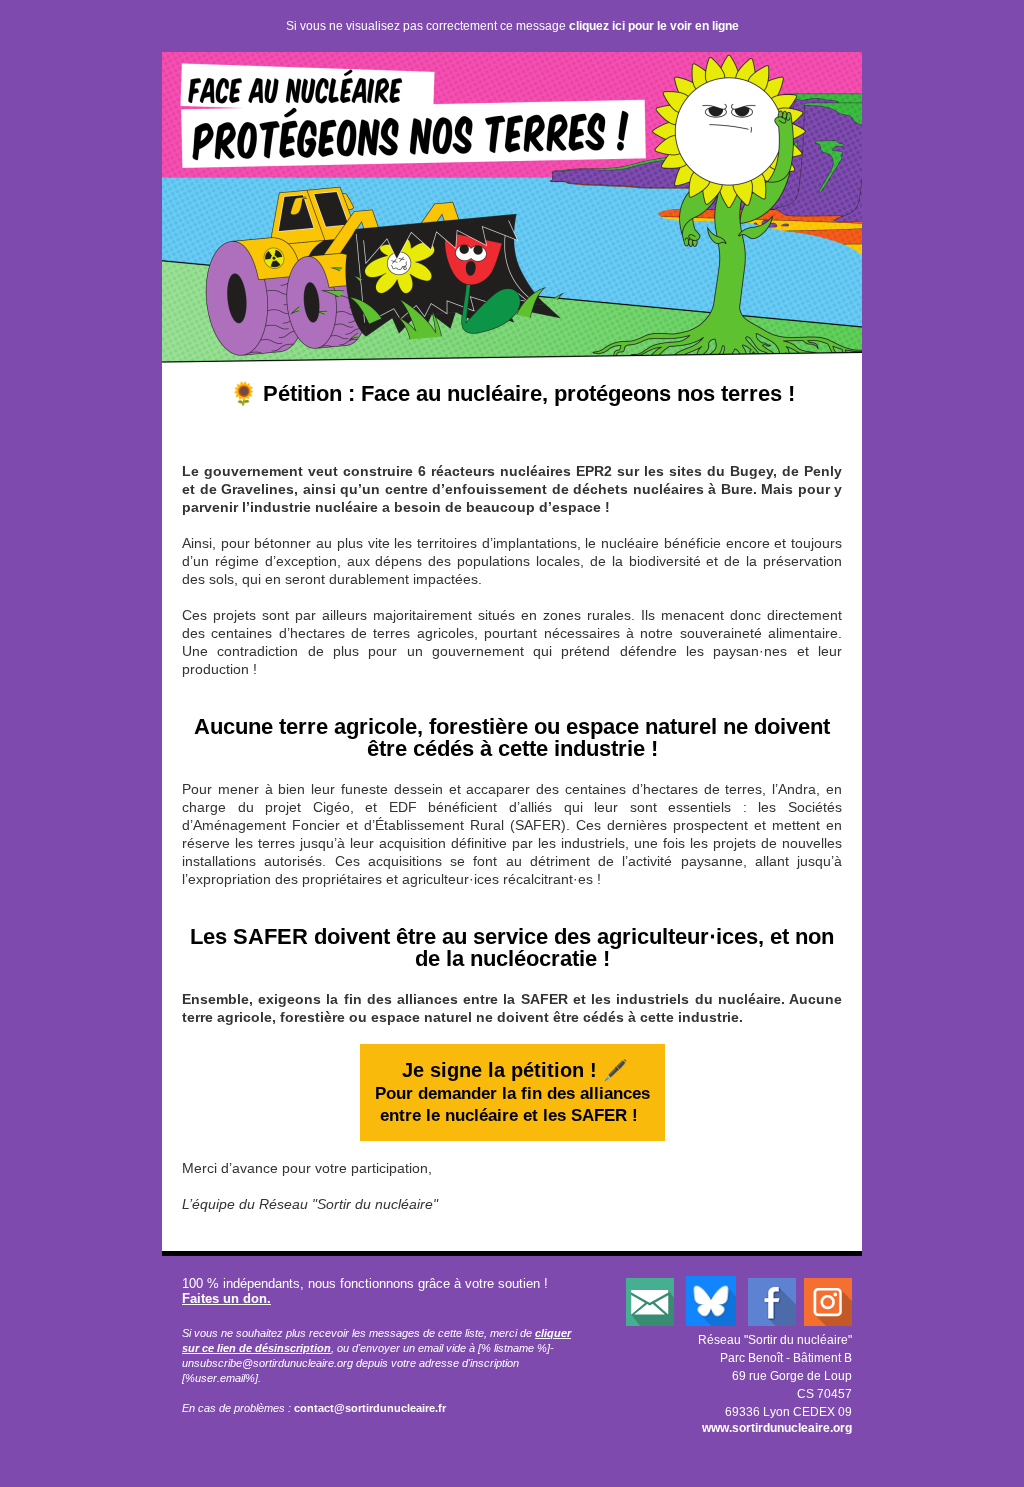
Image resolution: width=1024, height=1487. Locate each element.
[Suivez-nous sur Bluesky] (711, 1321)
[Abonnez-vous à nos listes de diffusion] (650, 1321)
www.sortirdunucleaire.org (777, 1428)
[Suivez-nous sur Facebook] (772, 1321)
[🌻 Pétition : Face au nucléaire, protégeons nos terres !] (512, 208)
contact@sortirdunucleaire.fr (370, 1408)
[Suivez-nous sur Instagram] (828, 1321)
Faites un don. (226, 1298)
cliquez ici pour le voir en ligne (654, 26)
